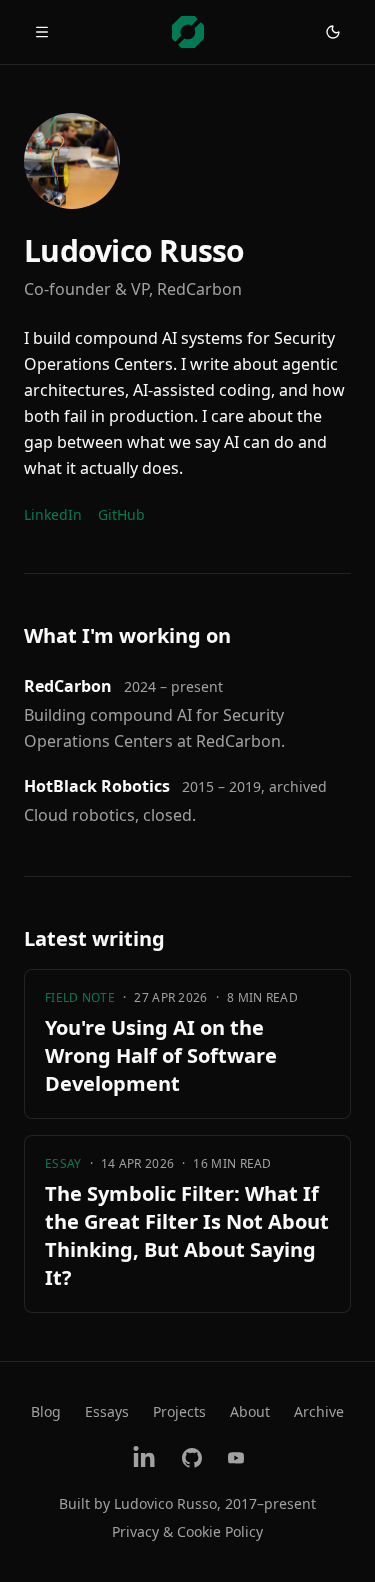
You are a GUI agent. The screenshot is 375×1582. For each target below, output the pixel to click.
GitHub (121, 514)
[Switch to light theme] (333, 32)
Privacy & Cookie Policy (187, 1531)
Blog (46, 1411)
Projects (179, 1411)
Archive (319, 1411)
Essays (107, 1411)
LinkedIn (53, 514)
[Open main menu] (42, 32)
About (250, 1411)
